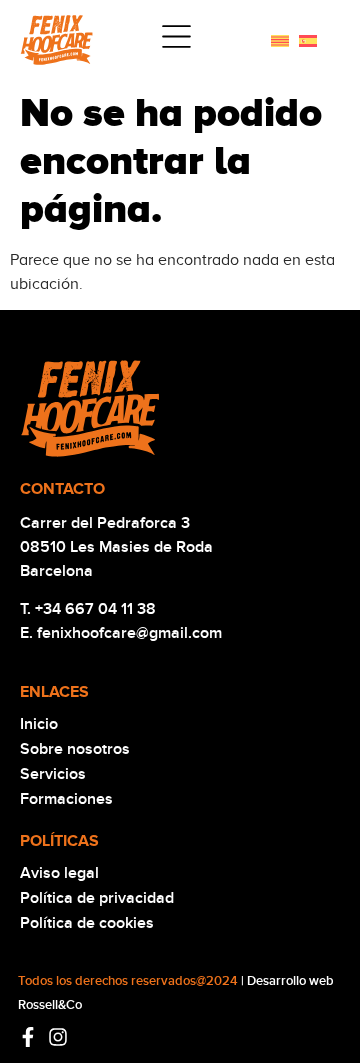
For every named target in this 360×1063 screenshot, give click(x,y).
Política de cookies (87, 923)
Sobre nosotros (75, 749)
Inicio (39, 724)
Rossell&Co (50, 1005)
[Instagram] (58, 1037)
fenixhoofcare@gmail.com (129, 633)
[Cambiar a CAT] (280, 40)
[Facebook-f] (28, 1037)
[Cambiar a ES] (308, 40)
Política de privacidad (97, 898)
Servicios (53, 774)
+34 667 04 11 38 (95, 609)
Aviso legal (59, 873)
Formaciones (66, 799)
